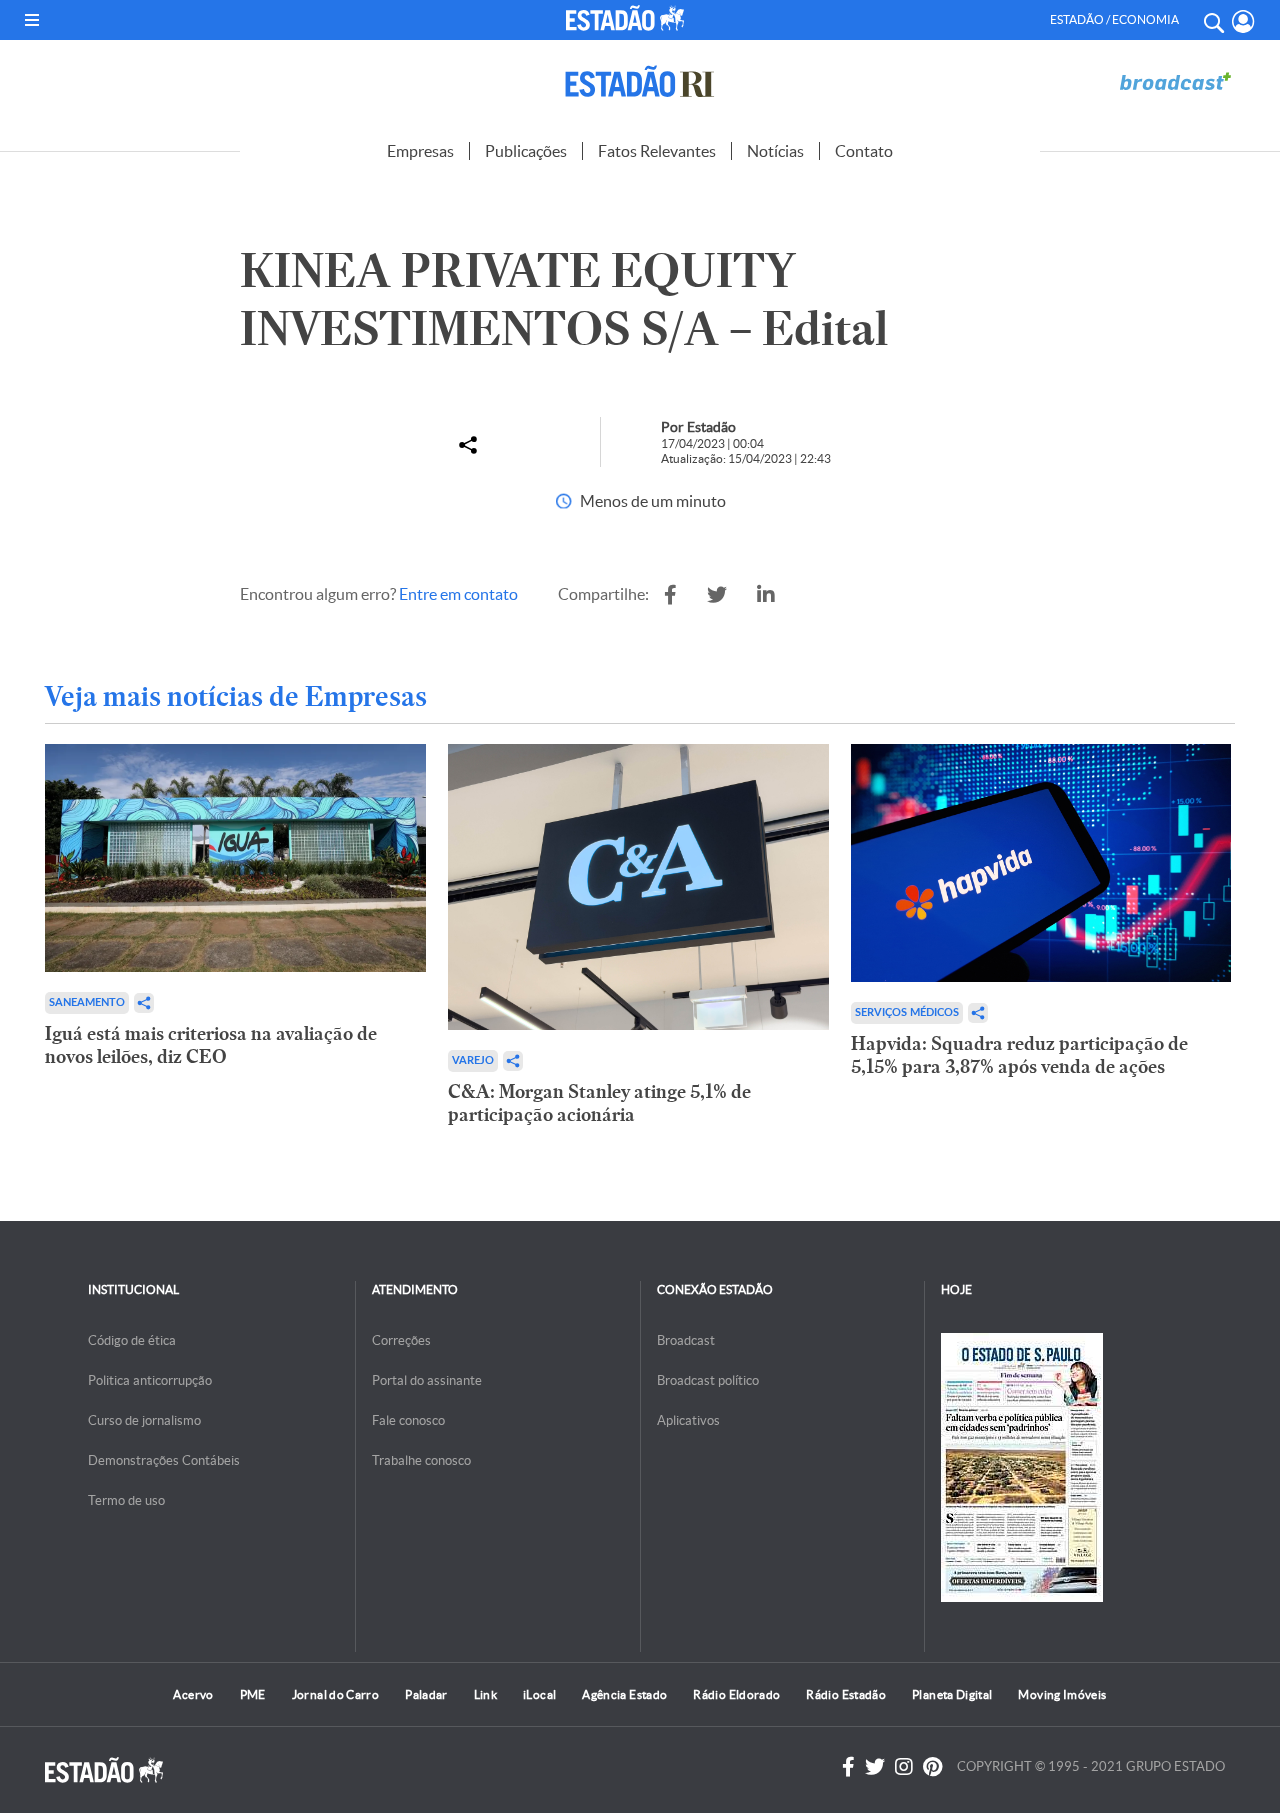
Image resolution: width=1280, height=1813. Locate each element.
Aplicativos (688, 1420)
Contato (864, 151)
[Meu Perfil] (1243, 21)
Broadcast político (708, 1380)
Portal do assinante (427, 1380)
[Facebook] (848, 1767)
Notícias (775, 151)
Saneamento (87, 1002)
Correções (401, 1340)
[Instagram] (904, 1767)
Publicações (526, 151)
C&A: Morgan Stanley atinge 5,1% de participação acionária (599, 1103)
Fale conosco (408, 1420)
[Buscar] (1213, 20)
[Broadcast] (1175, 81)
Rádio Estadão (846, 1694)
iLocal (539, 1694)
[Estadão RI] (640, 81)
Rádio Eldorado (736, 1694)
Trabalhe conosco (421, 1460)
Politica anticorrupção (150, 1380)
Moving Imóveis (1062, 1694)
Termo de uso (126, 1500)
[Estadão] (628, 18)
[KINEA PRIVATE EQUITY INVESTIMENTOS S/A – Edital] (670, 595)
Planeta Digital (952, 1694)
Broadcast (686, 1340)
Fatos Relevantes (657, 151)
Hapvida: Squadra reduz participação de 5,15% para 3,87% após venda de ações (1019, 1055)
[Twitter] (875, 1767)
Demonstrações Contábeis (164, 1460)
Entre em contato (458, 594)
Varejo (473, 1060)
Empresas (420, 151)
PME (253, 1694)
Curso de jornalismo (144, 1420)
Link (485, 1694)
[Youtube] (932, 1767)
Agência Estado (624, 1694)
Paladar (426, 1694)
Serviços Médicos (907, 1012)
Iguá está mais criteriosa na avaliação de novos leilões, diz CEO (211, 1045)
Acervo (193, 1694)
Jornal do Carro (335, 1694)
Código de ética (132, 1340)
